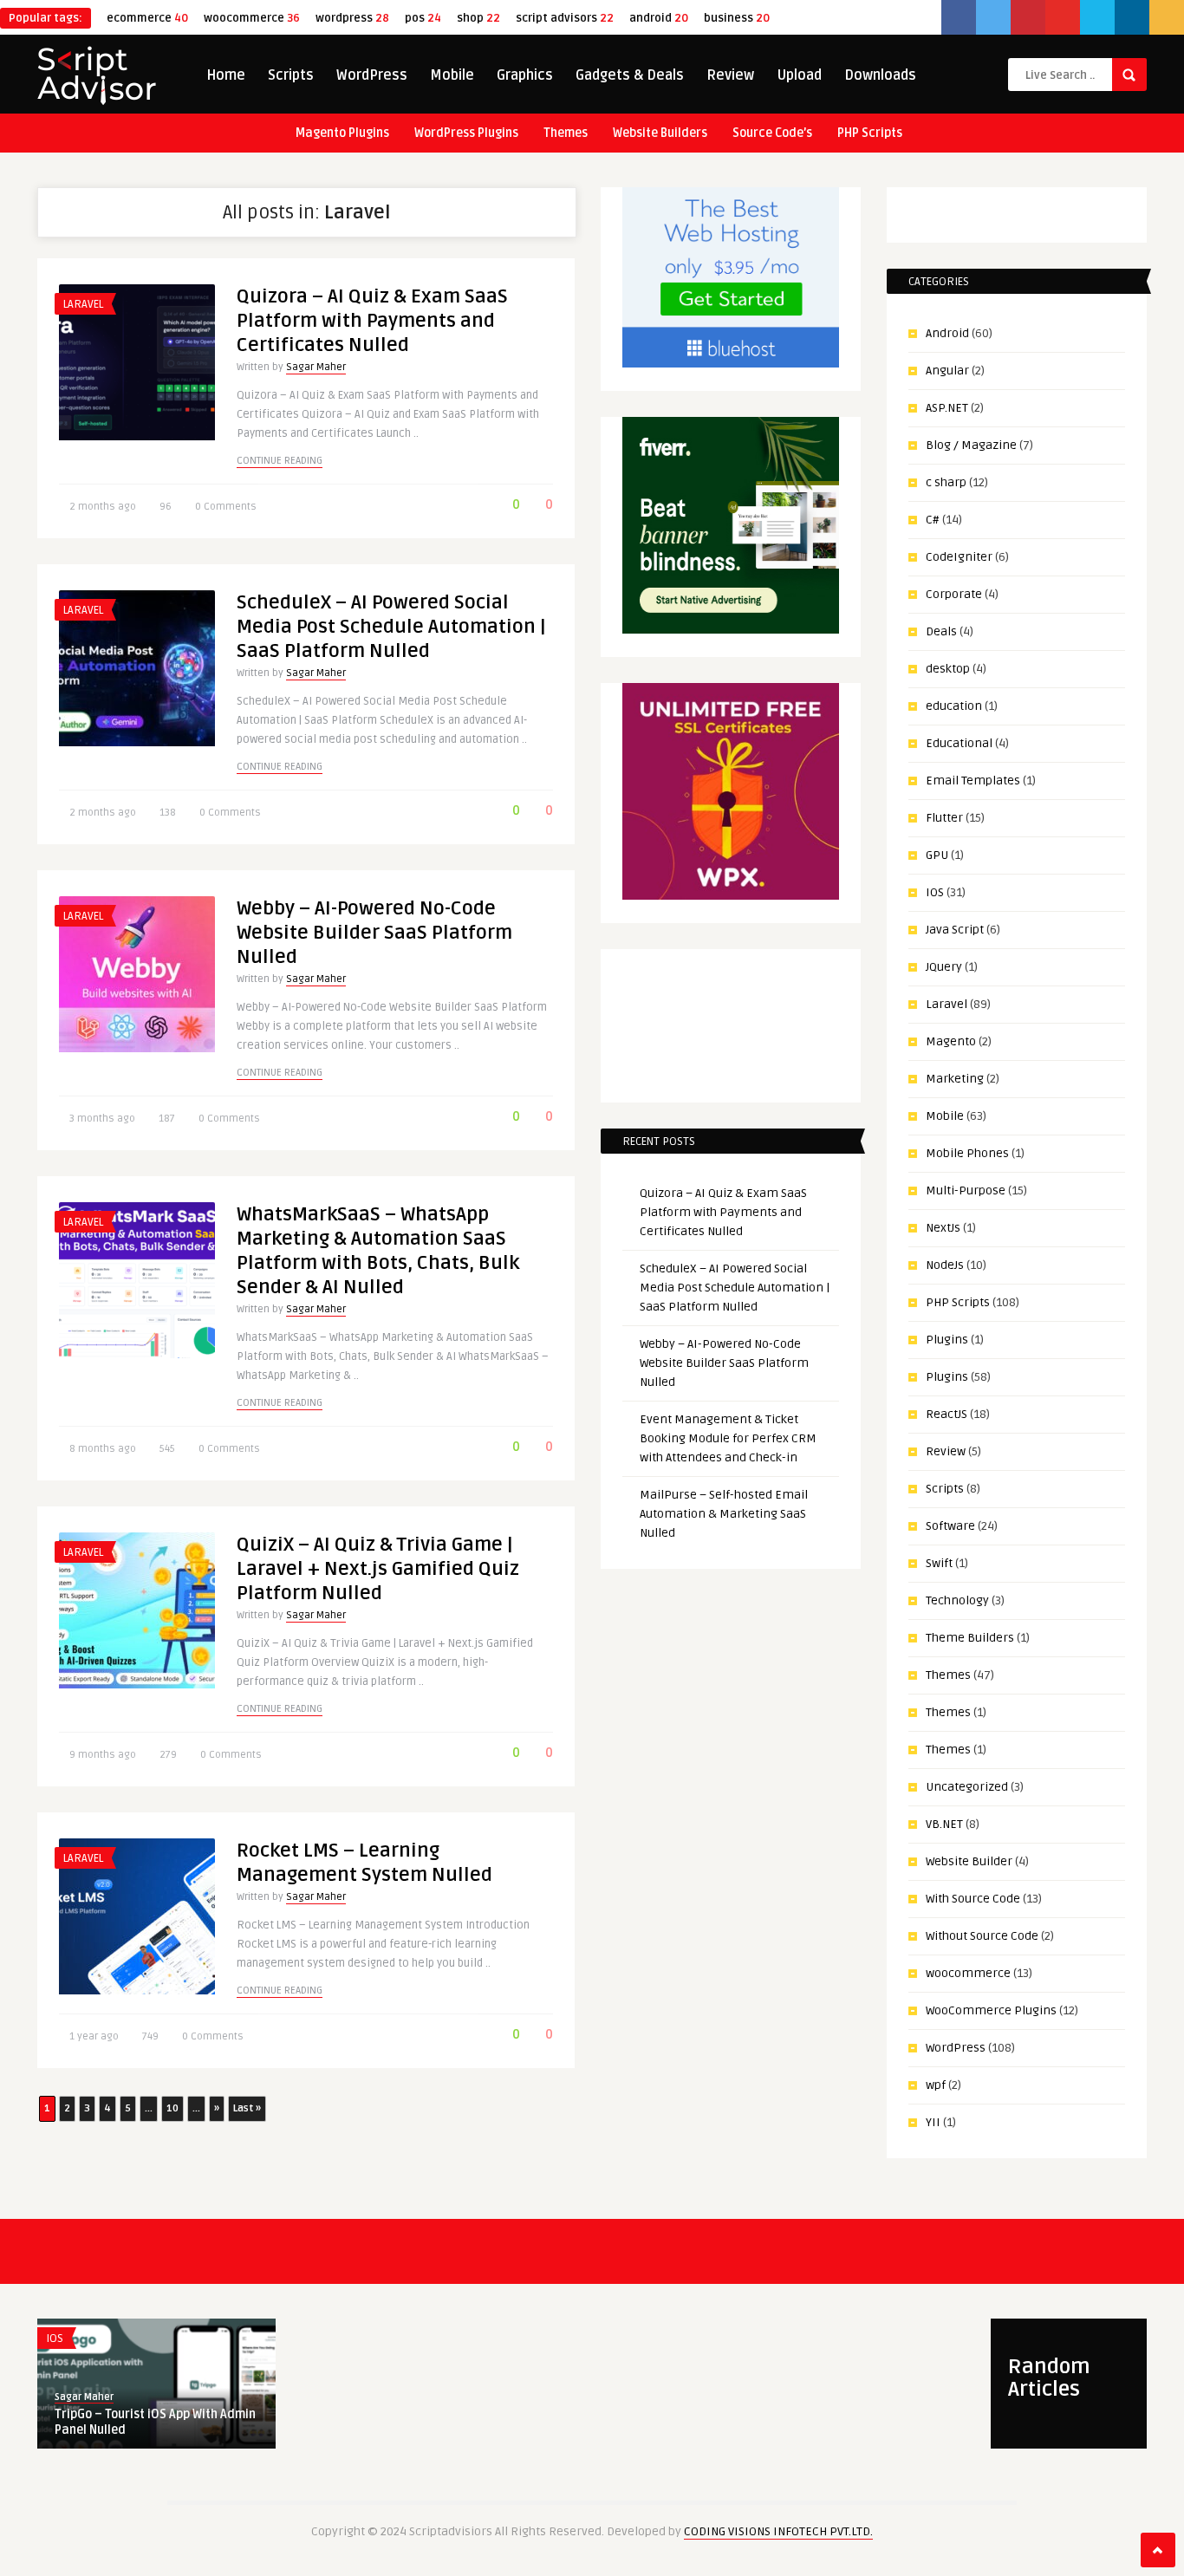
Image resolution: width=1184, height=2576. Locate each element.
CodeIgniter (959, 557)
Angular (947, 371)
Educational (959, 743)
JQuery (944, 967)
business (737, 18)
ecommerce (147, 18)
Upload (799, 75)
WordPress (372, 75)
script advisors (565, 18)
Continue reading (280, 461)
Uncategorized (967, 1787)
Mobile (452, 75)
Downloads (880, 75)
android (659, 18)
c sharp (946, 482)
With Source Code (973, 1899)
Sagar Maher (316, 367)
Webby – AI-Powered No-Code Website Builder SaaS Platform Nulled (374, 933)
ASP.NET (947, 408)
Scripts (291, 75)
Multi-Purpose (966, 1190)
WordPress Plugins (466, 133)
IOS (935, 892)
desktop (948, 669)
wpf (936, 2085)
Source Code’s (772, 133)
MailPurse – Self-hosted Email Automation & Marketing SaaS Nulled (724, 1514)
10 (172, 2108)
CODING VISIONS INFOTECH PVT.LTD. (778, 2531)
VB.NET (944, 1824)
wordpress (352, 18)
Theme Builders (970, 1638)
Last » (247, 2108)
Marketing (955, 1079)
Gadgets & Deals (630, 75)
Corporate (954, 594)
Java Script (955, 930)
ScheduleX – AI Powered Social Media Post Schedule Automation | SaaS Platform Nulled (391, 627)
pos (423, 18)
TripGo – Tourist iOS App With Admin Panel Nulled (155, 2422)
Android (947, 333)
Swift (939, 1563)
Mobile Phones (967, 1153)
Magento (951, 1041)
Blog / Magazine (971, 445)
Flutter (944, 818)
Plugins (947, 1340)
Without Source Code (982, 1936)
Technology (957, 1600)
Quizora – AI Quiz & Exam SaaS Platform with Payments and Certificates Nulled (372, 321)
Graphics (525, 75)
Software (950, 1526)
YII (933, 2122)
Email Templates (973, 781)
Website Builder (969, 1861)
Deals (941, 631)
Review (730, 75)
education (954, 706)
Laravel (83, 304)
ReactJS (947, 1414)
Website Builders (660, 133)
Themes (566, 133)
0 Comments (226, 507)
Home (226, 75)
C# (933, 520)
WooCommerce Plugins (991, 2010)
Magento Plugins (342, 133)
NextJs (943, 1228)
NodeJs (945, 1265)
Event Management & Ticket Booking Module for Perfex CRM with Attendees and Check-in (728, 1438)
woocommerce (252, 18)
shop (478, 18)
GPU (937, 855)
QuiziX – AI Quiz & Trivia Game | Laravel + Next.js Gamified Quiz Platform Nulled (378, 1569)
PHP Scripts (870, 133)
